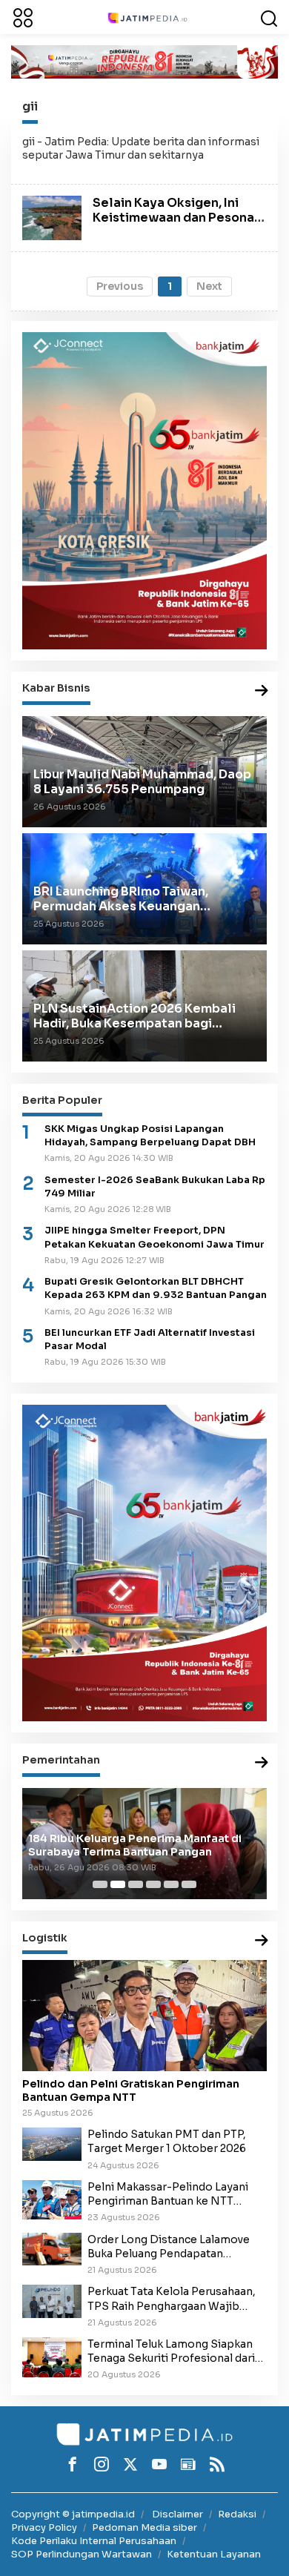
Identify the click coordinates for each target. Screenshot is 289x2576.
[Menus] (23, 17)
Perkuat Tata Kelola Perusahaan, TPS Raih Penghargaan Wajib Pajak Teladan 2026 (172, 2299)
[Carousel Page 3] (136, 1884)
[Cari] (269, 17)
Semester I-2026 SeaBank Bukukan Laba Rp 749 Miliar (155, 1187)
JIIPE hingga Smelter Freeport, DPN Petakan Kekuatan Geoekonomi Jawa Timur (155, 1237)
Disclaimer (177, 2514)
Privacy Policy (44, 2527)
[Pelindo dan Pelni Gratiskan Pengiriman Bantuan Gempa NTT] (144, 2016)
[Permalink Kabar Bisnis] (262, 691)
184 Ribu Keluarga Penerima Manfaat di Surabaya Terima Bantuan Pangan (135, 1845)
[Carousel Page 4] (153, 1884)
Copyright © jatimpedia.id (73, 2514)
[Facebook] (73, 2464)
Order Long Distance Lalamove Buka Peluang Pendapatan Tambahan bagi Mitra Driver (169, 2247)
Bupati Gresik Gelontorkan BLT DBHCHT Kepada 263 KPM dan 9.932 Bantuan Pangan (156, 1288)
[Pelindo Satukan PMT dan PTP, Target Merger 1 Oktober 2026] (52, 2143)
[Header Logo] (147, 17)
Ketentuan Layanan (214, 2554)
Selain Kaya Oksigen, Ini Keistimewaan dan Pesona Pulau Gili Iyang (173, 217)
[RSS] (217, 2464)
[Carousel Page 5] (171, 1884)
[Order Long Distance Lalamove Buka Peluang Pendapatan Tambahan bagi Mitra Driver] (52, 2248)
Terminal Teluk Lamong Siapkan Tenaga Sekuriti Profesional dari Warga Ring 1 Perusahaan (171, 2351)
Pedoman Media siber (144, 2527)
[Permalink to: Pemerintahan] (262, 1763)
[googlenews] (188, 2464)
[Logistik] (262, 1941)
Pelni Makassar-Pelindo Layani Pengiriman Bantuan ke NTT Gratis (168, 2194)
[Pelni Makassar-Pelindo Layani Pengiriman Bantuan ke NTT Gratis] (52, 2199)
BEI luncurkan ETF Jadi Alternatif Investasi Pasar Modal (150, 1340)
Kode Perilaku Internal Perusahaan (94, 2541)
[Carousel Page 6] (189, 1884)
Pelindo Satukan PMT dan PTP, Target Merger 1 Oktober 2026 (167, 2141)
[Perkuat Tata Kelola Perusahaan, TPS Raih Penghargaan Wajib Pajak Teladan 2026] (52, 2301)
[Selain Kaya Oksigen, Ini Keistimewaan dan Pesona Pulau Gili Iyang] (52, 217)
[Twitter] (130, 2464)
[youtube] (159, 2464)
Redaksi (237, 2514)
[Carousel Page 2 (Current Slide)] (118, 1884)
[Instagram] (102, 2464)
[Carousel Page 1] (100, 1884)
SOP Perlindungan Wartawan (82, 2554)
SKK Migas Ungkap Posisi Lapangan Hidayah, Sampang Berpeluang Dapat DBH (150, 1136)
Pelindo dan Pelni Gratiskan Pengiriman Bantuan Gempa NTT (131, 2090)
